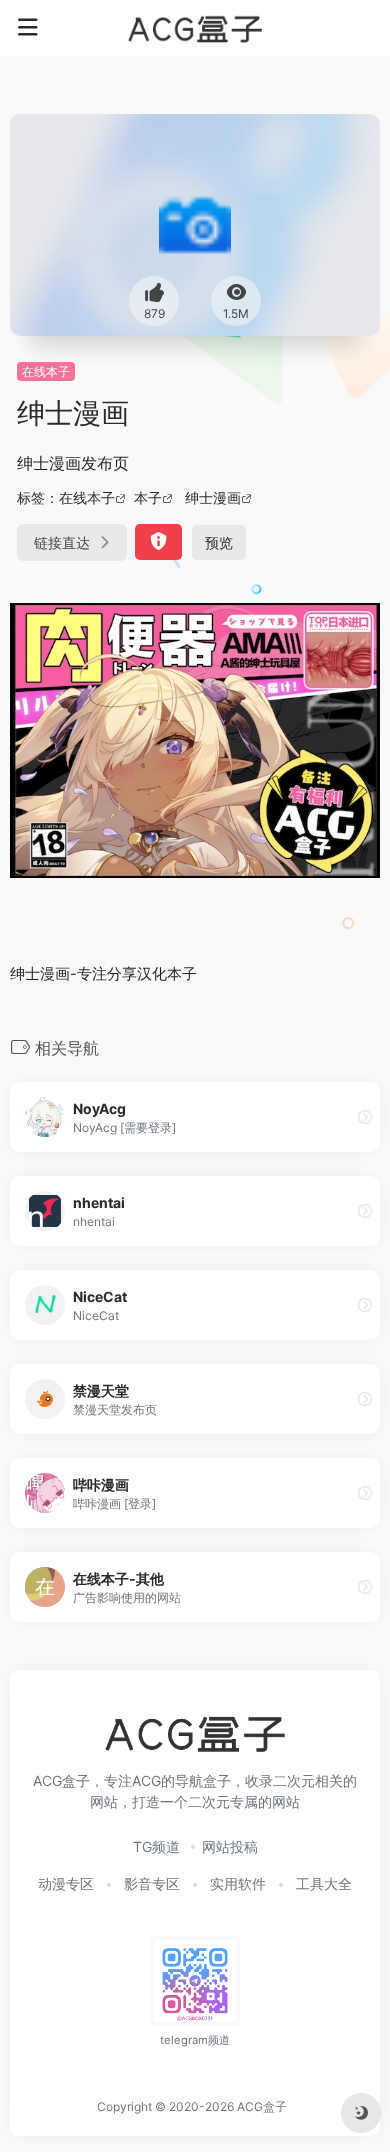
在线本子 (46, 371)
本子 (148, 497)
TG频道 (156, 1846)
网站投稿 (230, 1846)
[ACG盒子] (195, 28)
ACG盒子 (262, 2106)
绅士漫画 (213, 497)
